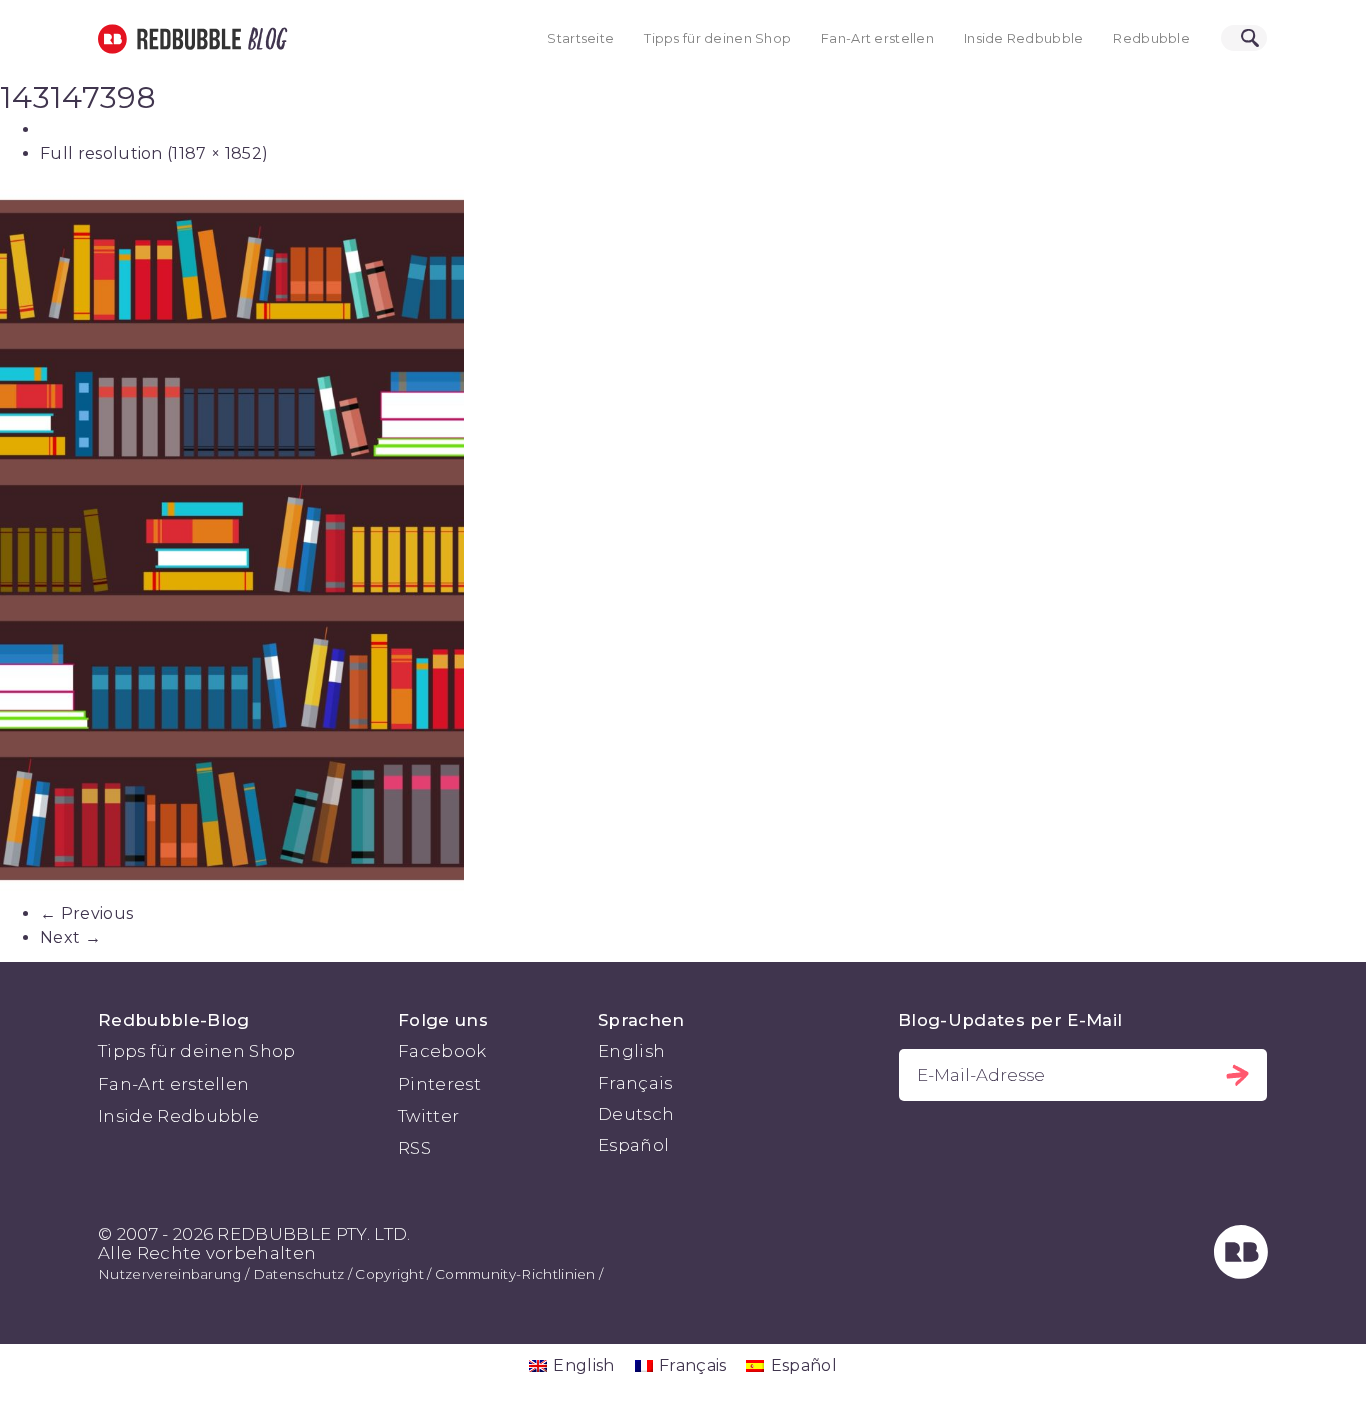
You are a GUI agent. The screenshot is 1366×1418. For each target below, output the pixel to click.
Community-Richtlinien (515, 1274)
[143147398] (683, 540)
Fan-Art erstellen (877, 38)
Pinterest (439, 1084)
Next (70, 937)
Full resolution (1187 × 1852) (154, 153)
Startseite (580, 38)
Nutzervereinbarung (170, 1274)
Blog (264, 39)
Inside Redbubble (1024, 38)
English (631, 1051)
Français (635, 1083)
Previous (86, 913)
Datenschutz (299, 1274)
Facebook (442, 1051)
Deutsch (636, 1114)
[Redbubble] (1241, 1273)
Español (633, 1145)
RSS (414, 1148)
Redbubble (1151, 38)
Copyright (389, 1274)
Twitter (428, 1116)
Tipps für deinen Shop (717, 38)
